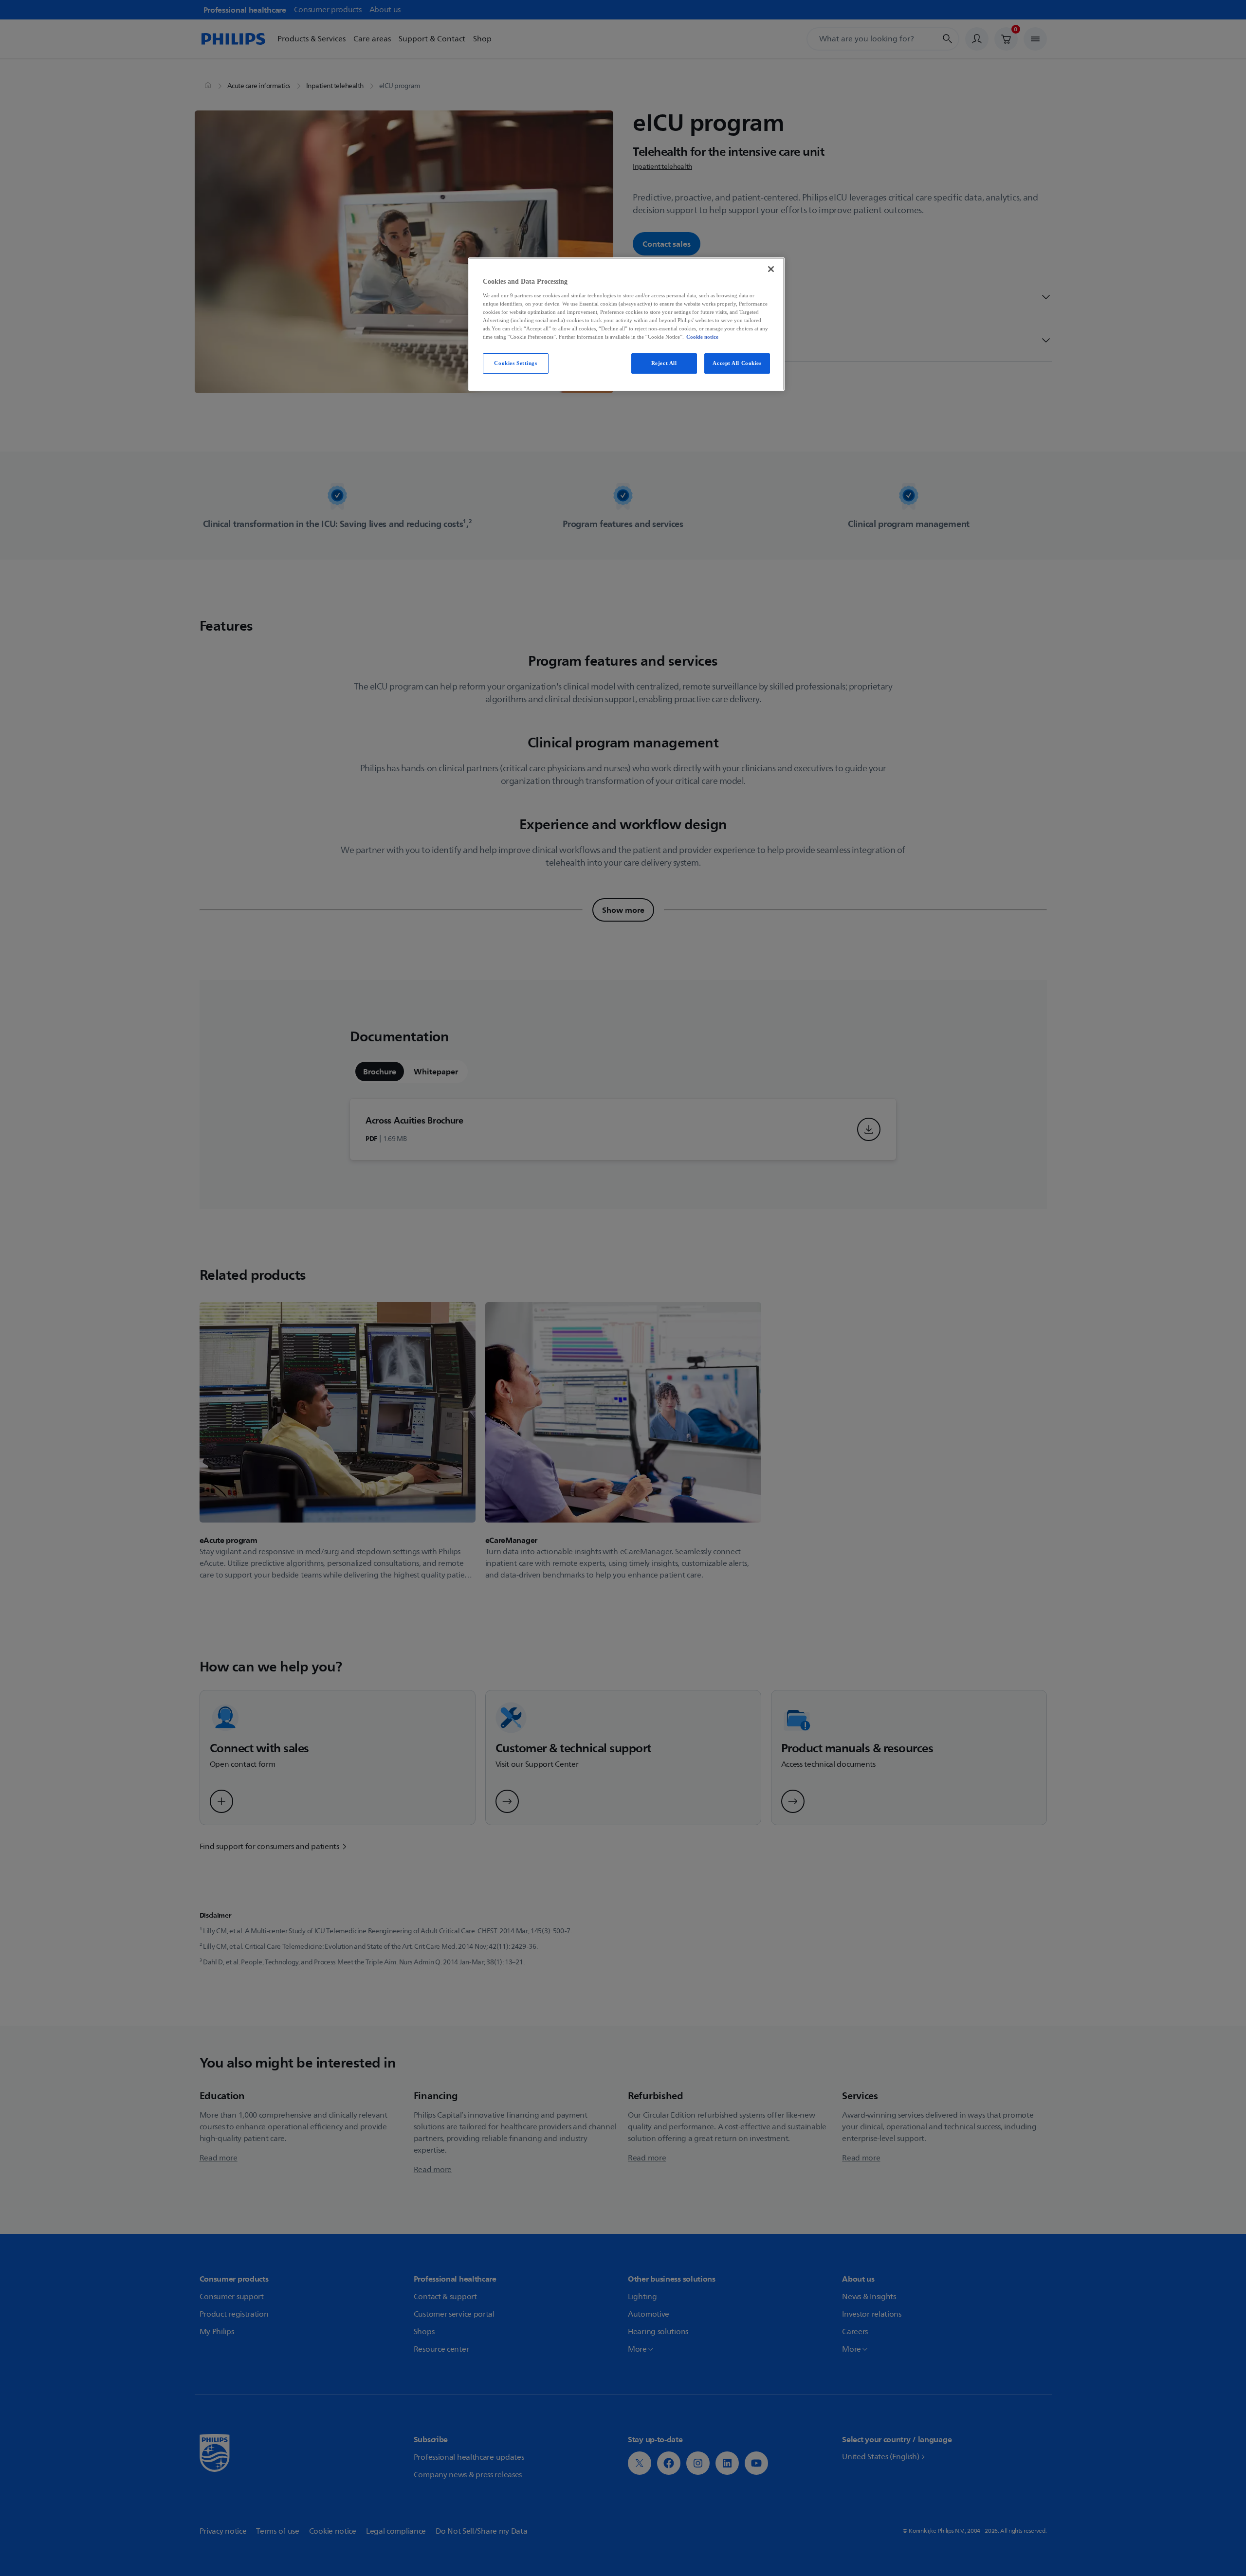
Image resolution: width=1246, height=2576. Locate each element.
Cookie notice (702, 337)
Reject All (664, 363)
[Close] (771, 269)
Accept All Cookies (737, 363)
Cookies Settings (515, 363)
